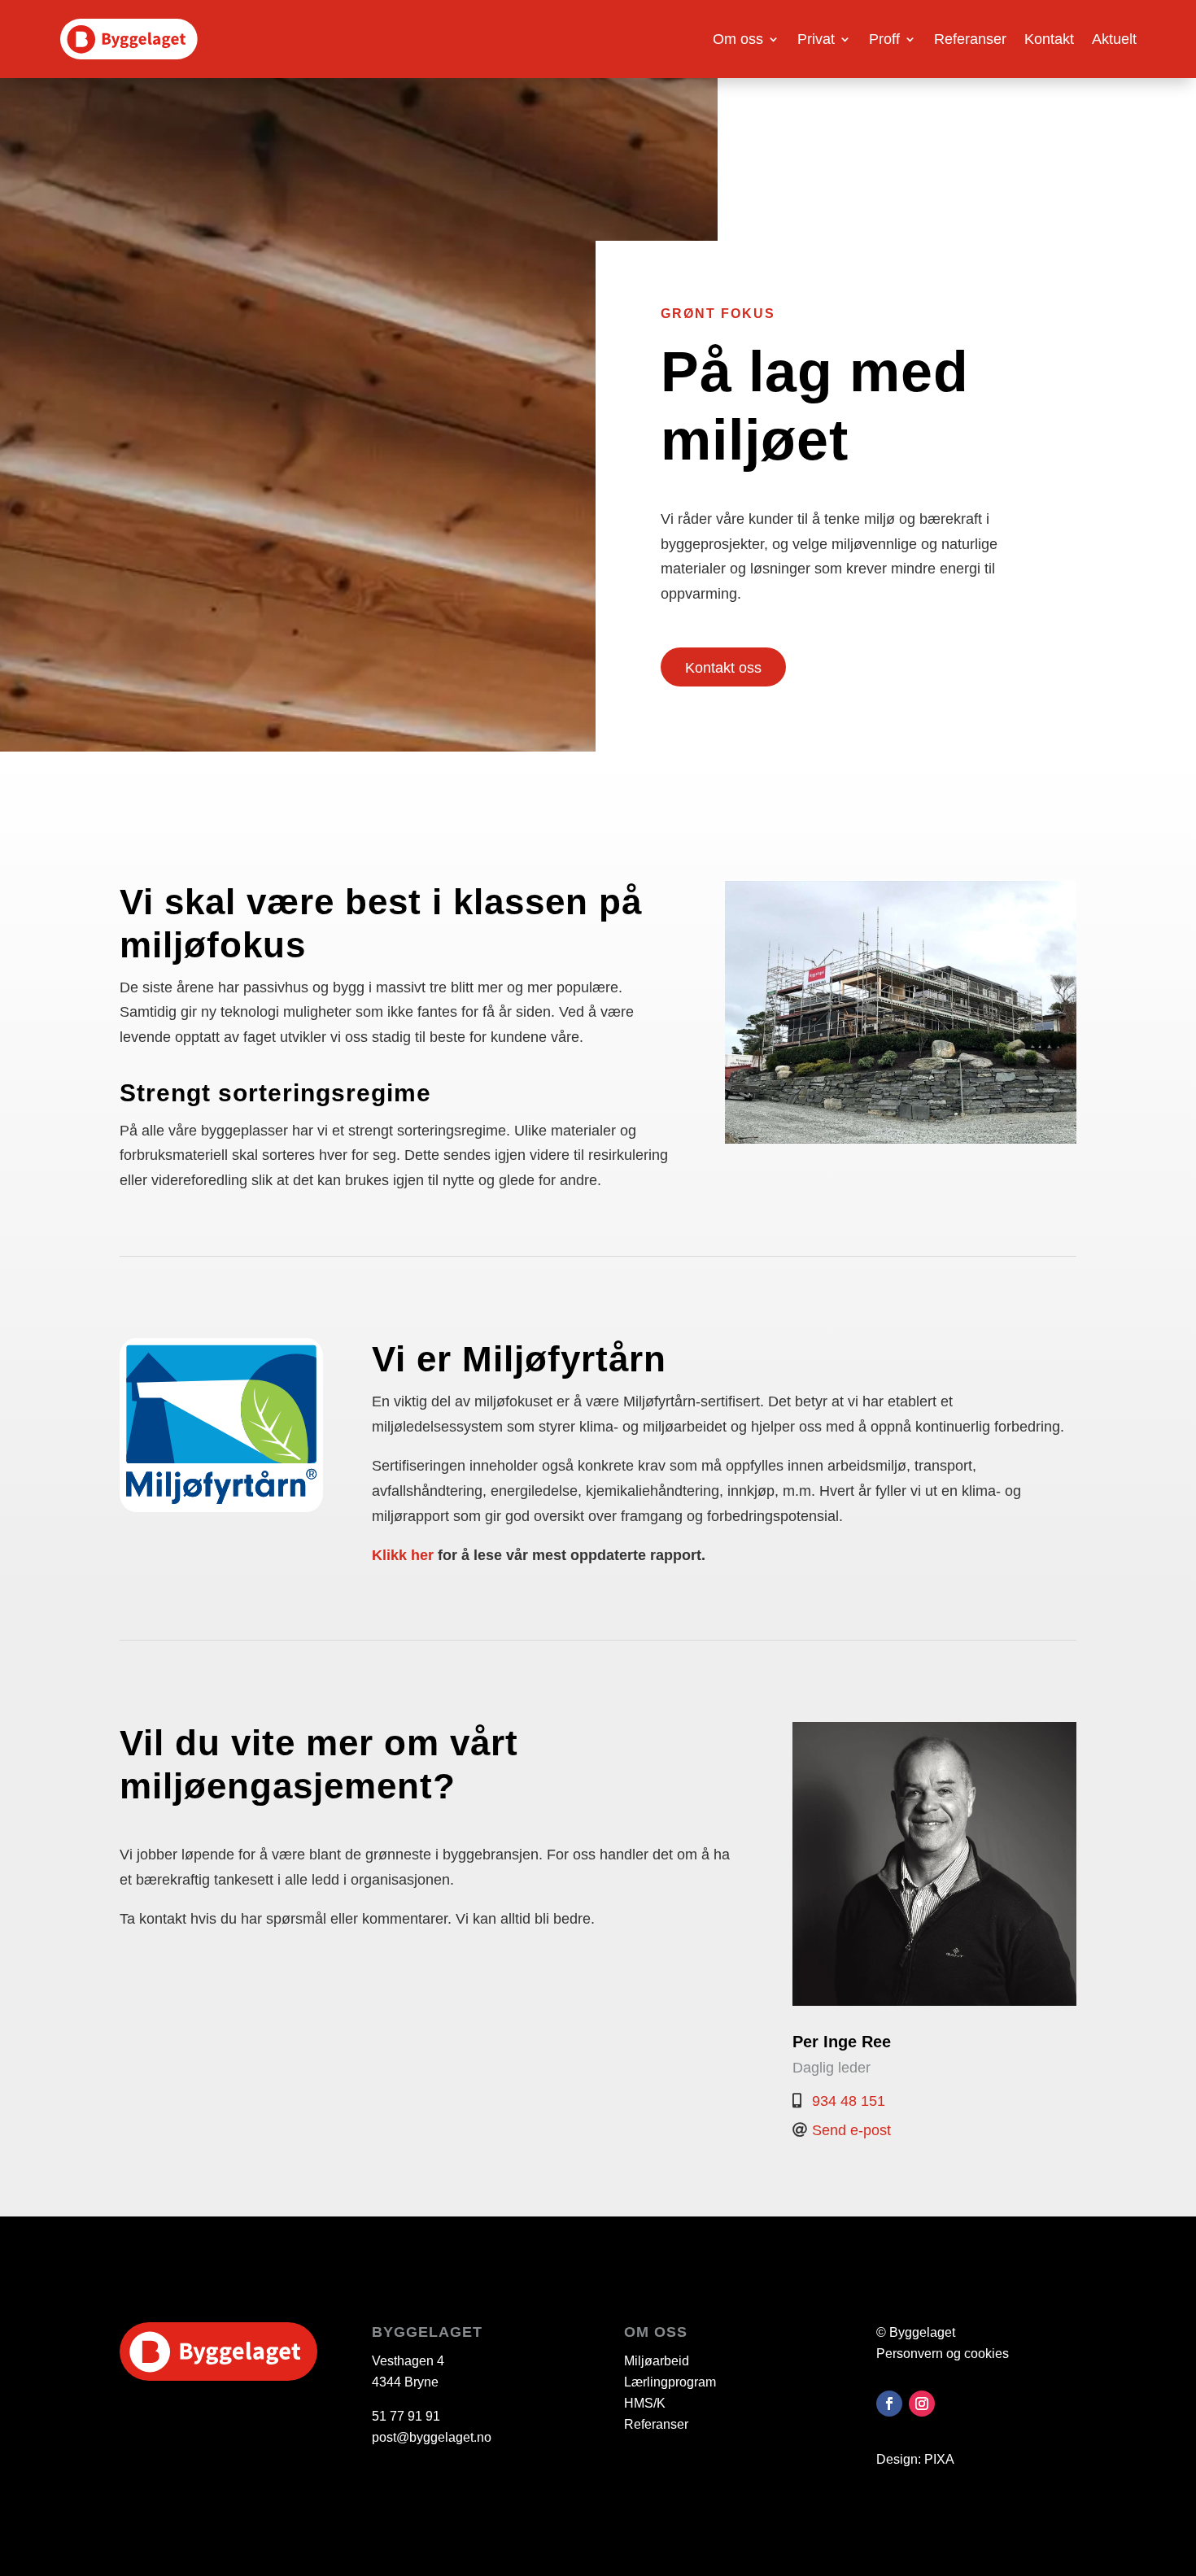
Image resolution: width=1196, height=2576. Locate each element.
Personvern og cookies (943, 2354)
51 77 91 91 (406, 2416)
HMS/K (645, 2403)
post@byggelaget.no (432, 2437)
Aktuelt (1114, 39)
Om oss (738, 39)
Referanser (970, 39)
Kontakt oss (723, 668)
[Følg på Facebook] (889, 2404)
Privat (816, 39)
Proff (884, 39)
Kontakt (1049, 39)
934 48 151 (849, 2101)
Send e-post (851, 2130)
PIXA (939, 2459)
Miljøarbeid (657, 2361)
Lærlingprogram (670, 2382)
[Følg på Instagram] (922, 2404)
